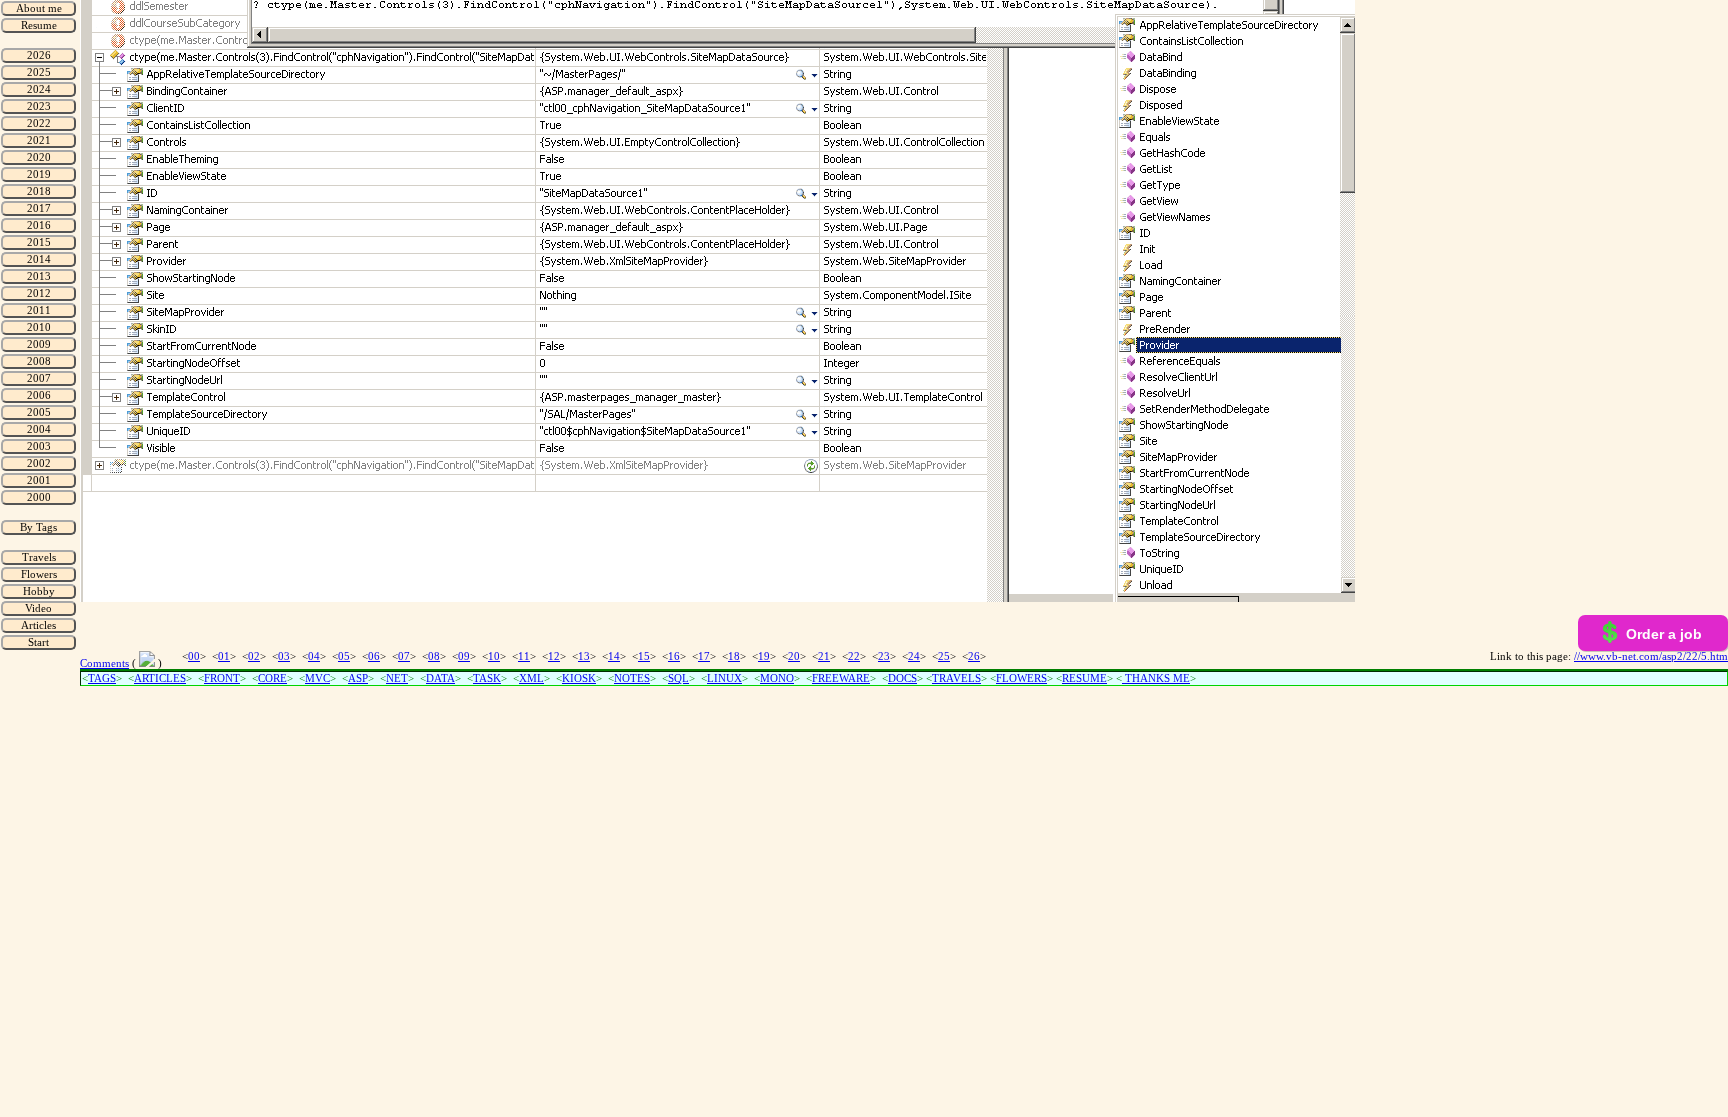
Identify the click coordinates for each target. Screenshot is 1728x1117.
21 (824, 656)
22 (854, 656)
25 (944, 656)
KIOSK (579, 678)
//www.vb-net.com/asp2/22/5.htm (1651, 656)
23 (884, 656)
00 (194, 656)
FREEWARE (841, 678)
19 (764, 656)
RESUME (1084, 678)
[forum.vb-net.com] (147, 663)
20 (794, 656)
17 (704, 656)
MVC (317, 678)
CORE (272, 678)
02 (254, 656)
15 (644, 656)
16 (674, 656)
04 (314, 656)
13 (584, 656)
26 (974, 656)
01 (224, 656)
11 (524, 656)
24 (914, 656)
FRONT (222, 678)
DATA (440, 678)
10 (494, 656)
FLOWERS (1021, 678)
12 (554, 656)
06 (374, 656)
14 (614, 656)
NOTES (632, 678)
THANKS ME (1156, 678)
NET (397, 678)
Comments (104, 663)
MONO (777, 678)
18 (734, 656)
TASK (487, 678)
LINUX (724, 678)
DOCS (902, 678)
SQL (678, 678)
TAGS (102, 678)
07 (404, 656)
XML (531, 678)
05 (344, 656)
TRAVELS (956, 678)
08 (434, 656)
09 (464, 656)
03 (284, 656)
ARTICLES (160, 678)
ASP (358, 678)
